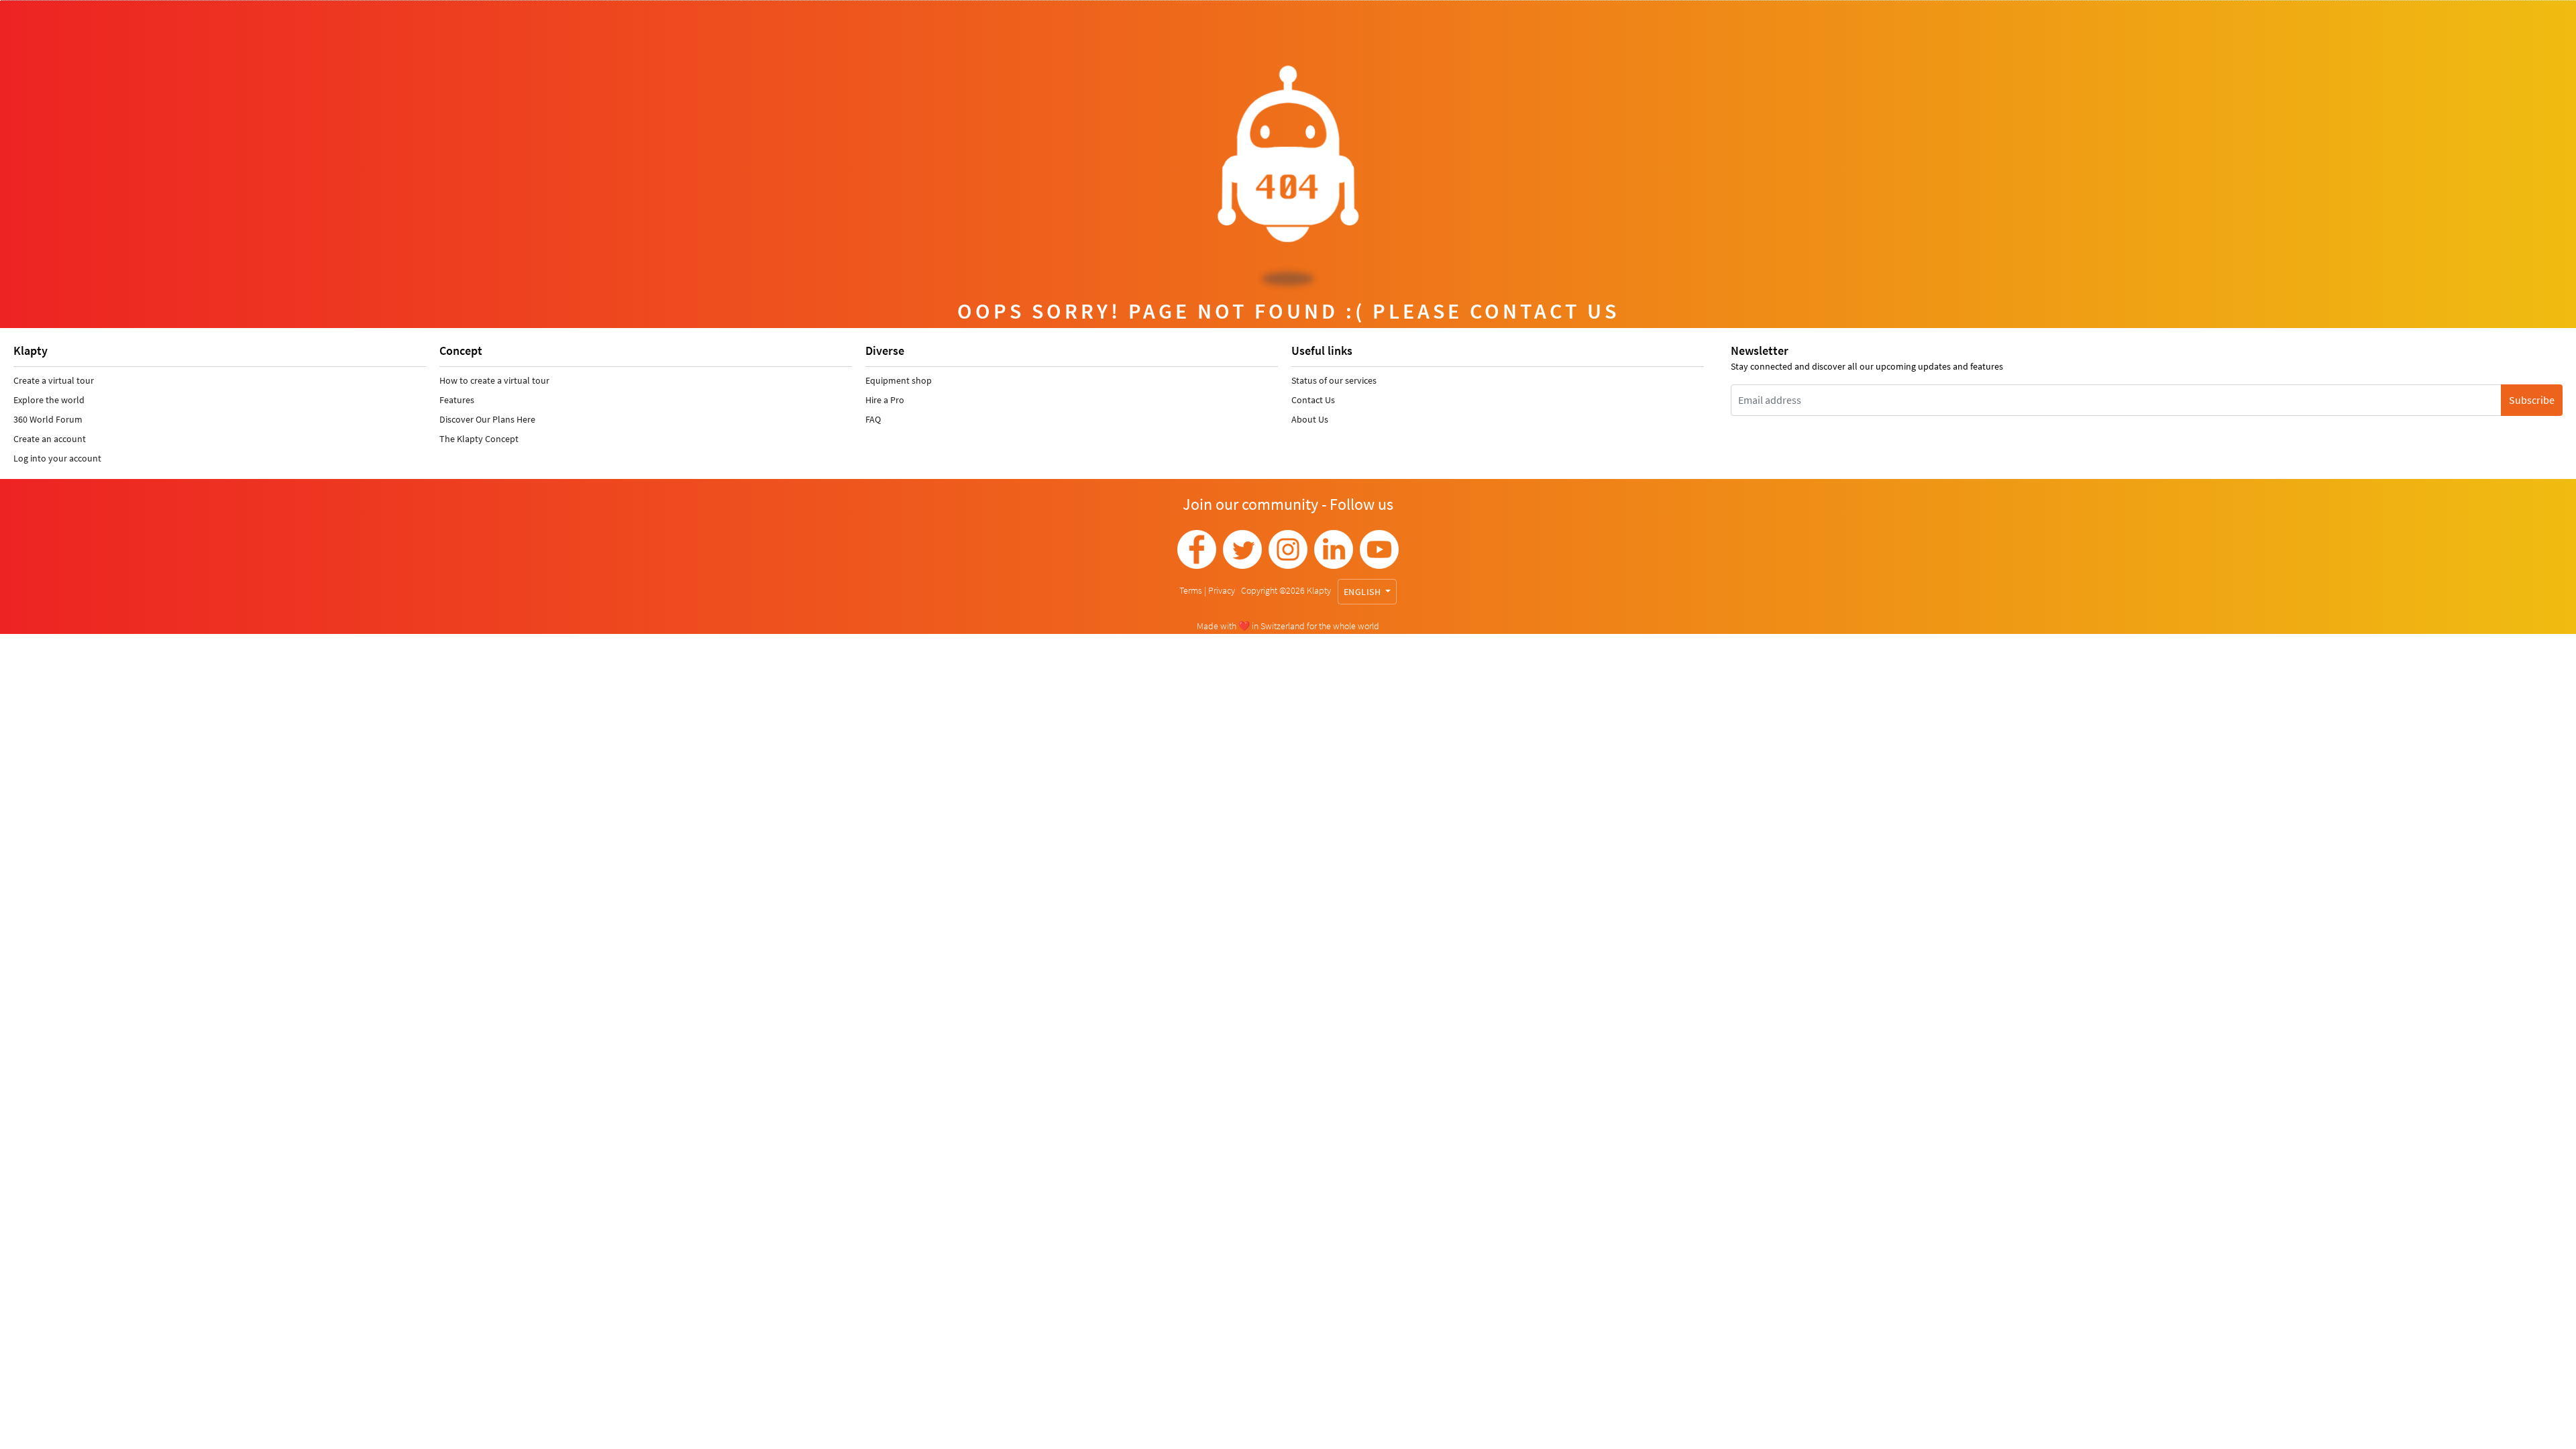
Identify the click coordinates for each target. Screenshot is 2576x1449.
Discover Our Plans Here (487, 419)
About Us (1310, 419)
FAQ (873, 419)
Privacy (1223, 590)
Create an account (50, 439)
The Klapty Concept (479, 439)
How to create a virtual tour (494, 380)
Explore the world (49, 400)
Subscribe (2532, 400)
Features (457, 400)
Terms (1192, 590)
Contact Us (1313, 400)
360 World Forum (48, 419)
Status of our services (1334, 380)
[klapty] (1197, 549)
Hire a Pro (885, 400)
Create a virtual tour (54, 380)
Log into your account (57, 458)
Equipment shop (899, 380)
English (1363, 592)
